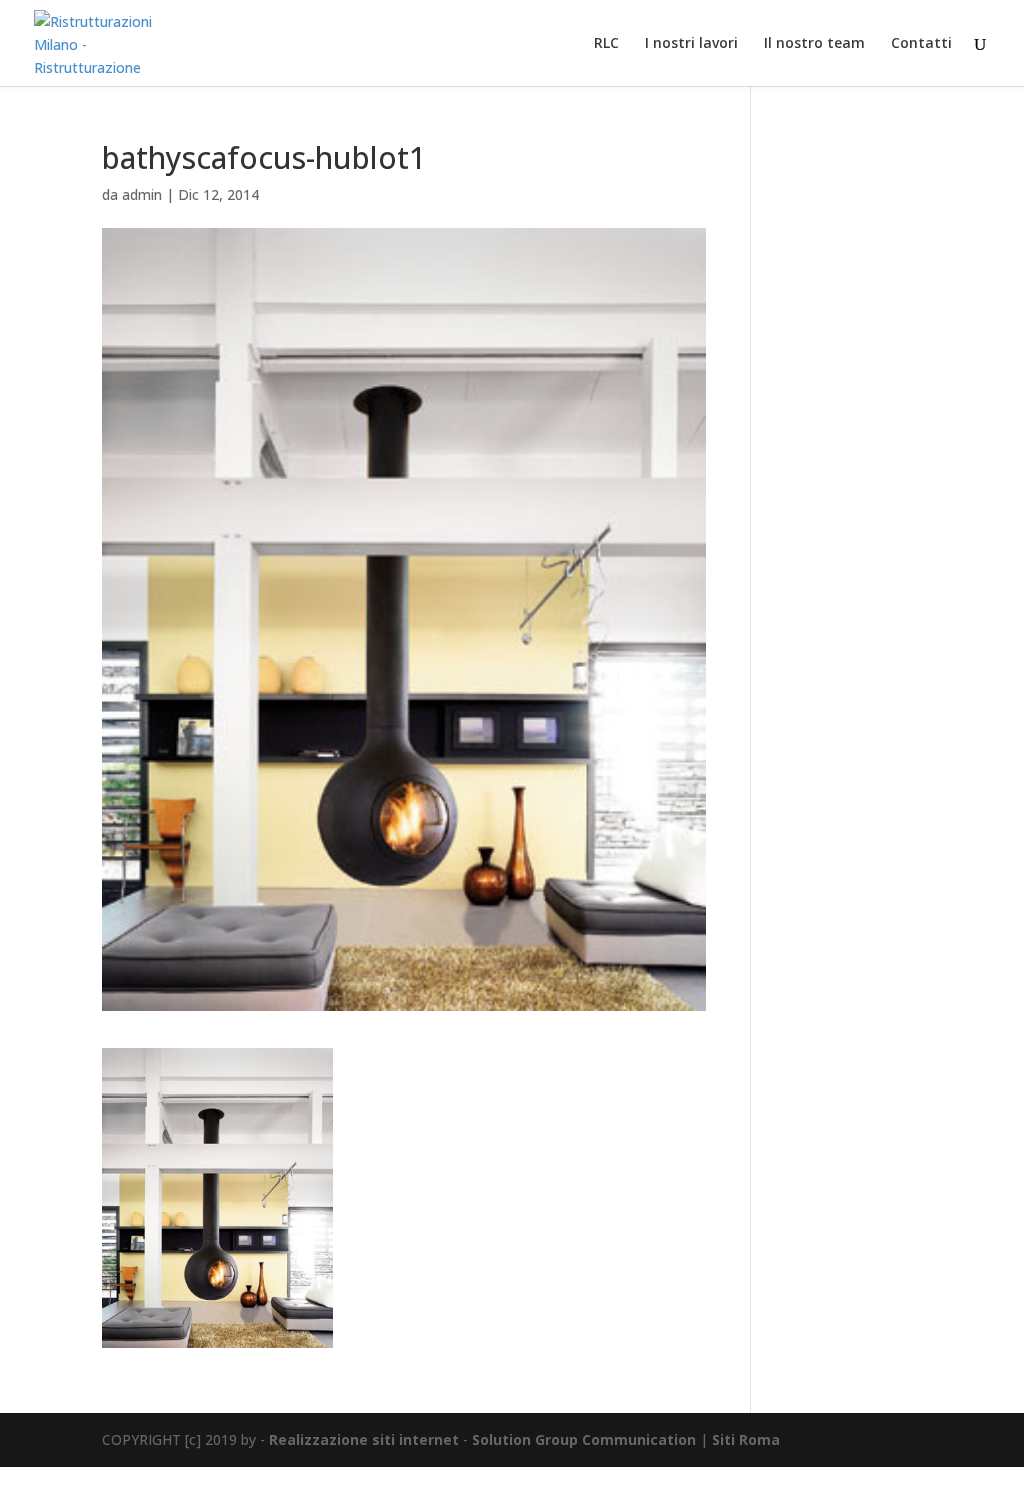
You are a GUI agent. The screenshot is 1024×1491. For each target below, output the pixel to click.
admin (142, 194)
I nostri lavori (691, 44)
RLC (606, 44)
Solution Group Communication (584, 1439)
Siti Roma (746, 1439)
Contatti (921, 44)
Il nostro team (814, 44)
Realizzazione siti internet (364, 1439)
